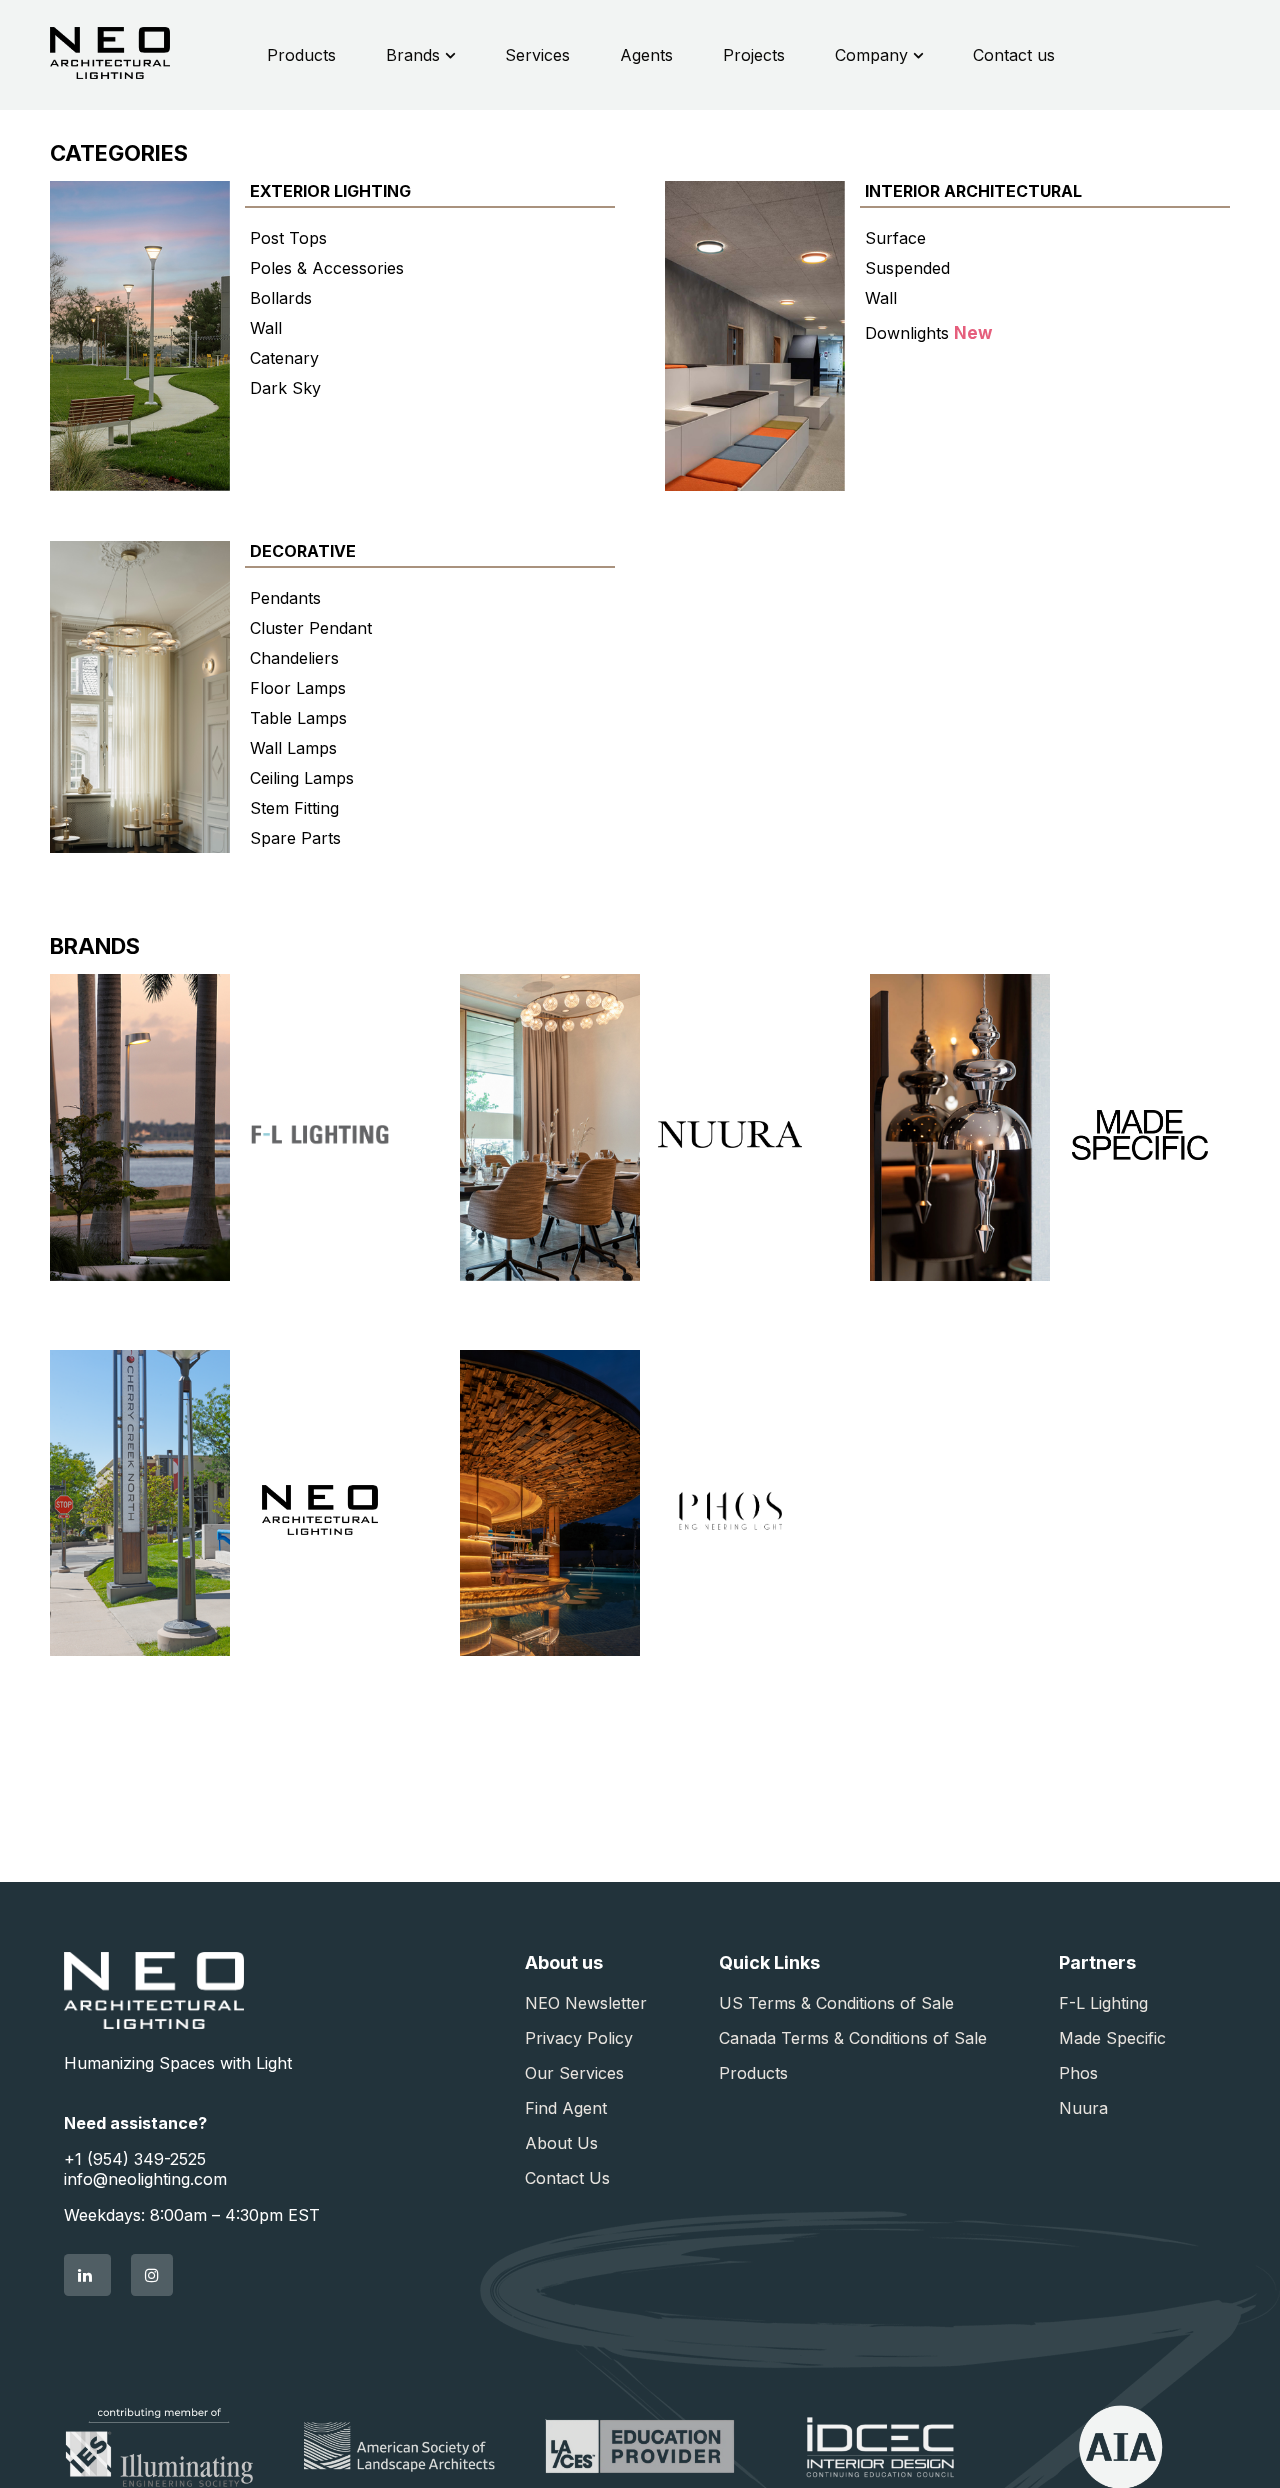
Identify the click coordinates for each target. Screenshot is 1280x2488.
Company (874, 55)
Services (537, 55)
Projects (754, 55)
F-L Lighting (1103, 2003)
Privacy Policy (579, 2038)
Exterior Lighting (330, 191)
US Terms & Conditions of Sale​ (836, 2003)
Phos (1078, 2073)
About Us (561, 2143)
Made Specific (1112, 2038)
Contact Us (567, 2178)
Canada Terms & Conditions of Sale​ (853, 2038)
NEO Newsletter (586, 2003)
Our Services (574, 2073)
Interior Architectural (973, 191)
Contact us (1014, 55)
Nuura (1083, 2108)
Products (301, 55)
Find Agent (566, 2108)
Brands (415, 55)
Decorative (303, 551)
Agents (646, 55)
